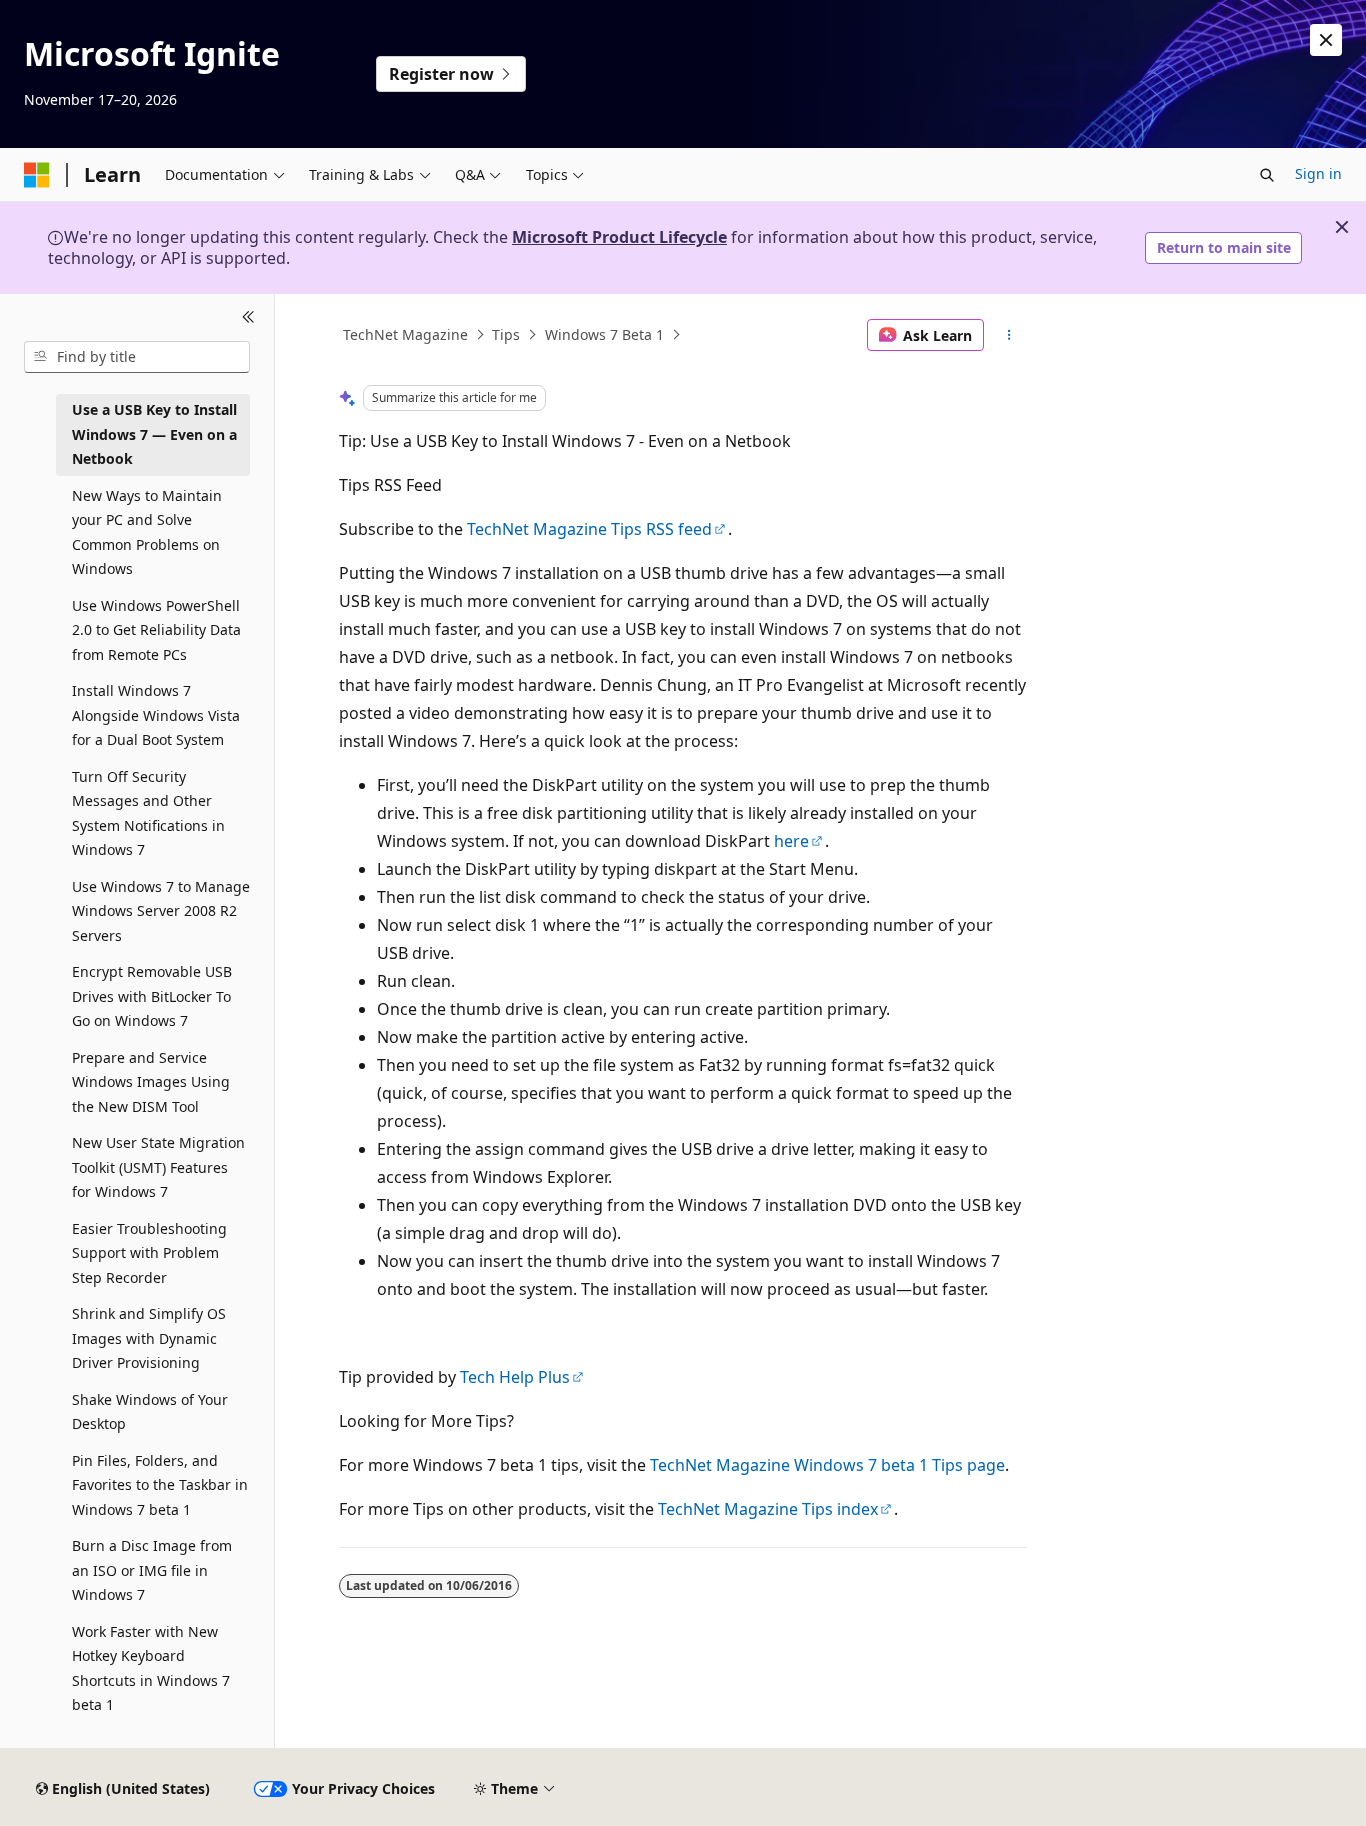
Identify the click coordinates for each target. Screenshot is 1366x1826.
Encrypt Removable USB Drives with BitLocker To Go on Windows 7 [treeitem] (152, 996)
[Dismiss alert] (1326, 40)
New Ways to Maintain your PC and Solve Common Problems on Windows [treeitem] (147, 532)
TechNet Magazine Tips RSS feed (589, 529)
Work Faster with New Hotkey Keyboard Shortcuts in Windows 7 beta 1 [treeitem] (151, 1668)
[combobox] (137, 357)
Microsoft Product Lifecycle (619, 237)
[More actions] (1009, 335)
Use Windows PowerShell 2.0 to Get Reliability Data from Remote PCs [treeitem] (156, 630)
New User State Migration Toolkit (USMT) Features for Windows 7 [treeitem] (158, 1167)
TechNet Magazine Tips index (768, 1509)
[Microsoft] (37, 175)
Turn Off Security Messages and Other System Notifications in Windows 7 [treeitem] (148, 813)
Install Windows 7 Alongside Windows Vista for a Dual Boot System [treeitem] (156, 715)
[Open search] (1267, 175)
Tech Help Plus (515, 1377)
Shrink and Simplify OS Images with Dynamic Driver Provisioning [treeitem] (149, 1338)
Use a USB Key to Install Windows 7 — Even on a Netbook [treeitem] (154, 434)
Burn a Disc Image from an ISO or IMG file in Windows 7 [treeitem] (152, 1570)
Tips (506, 334)
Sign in (1318, 173)
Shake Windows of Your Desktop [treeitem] (150, 1412)
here (791, 841)
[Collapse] (248, 318)
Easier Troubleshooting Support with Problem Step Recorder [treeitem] (149, 1253)
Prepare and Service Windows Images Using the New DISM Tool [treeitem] (151, 1082)
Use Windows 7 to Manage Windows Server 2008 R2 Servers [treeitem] (161, 911)
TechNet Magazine (405, 334)
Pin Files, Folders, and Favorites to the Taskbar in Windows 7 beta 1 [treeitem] (160, 1485)
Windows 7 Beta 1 (604, 334)
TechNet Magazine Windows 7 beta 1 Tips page (827, 1465)
